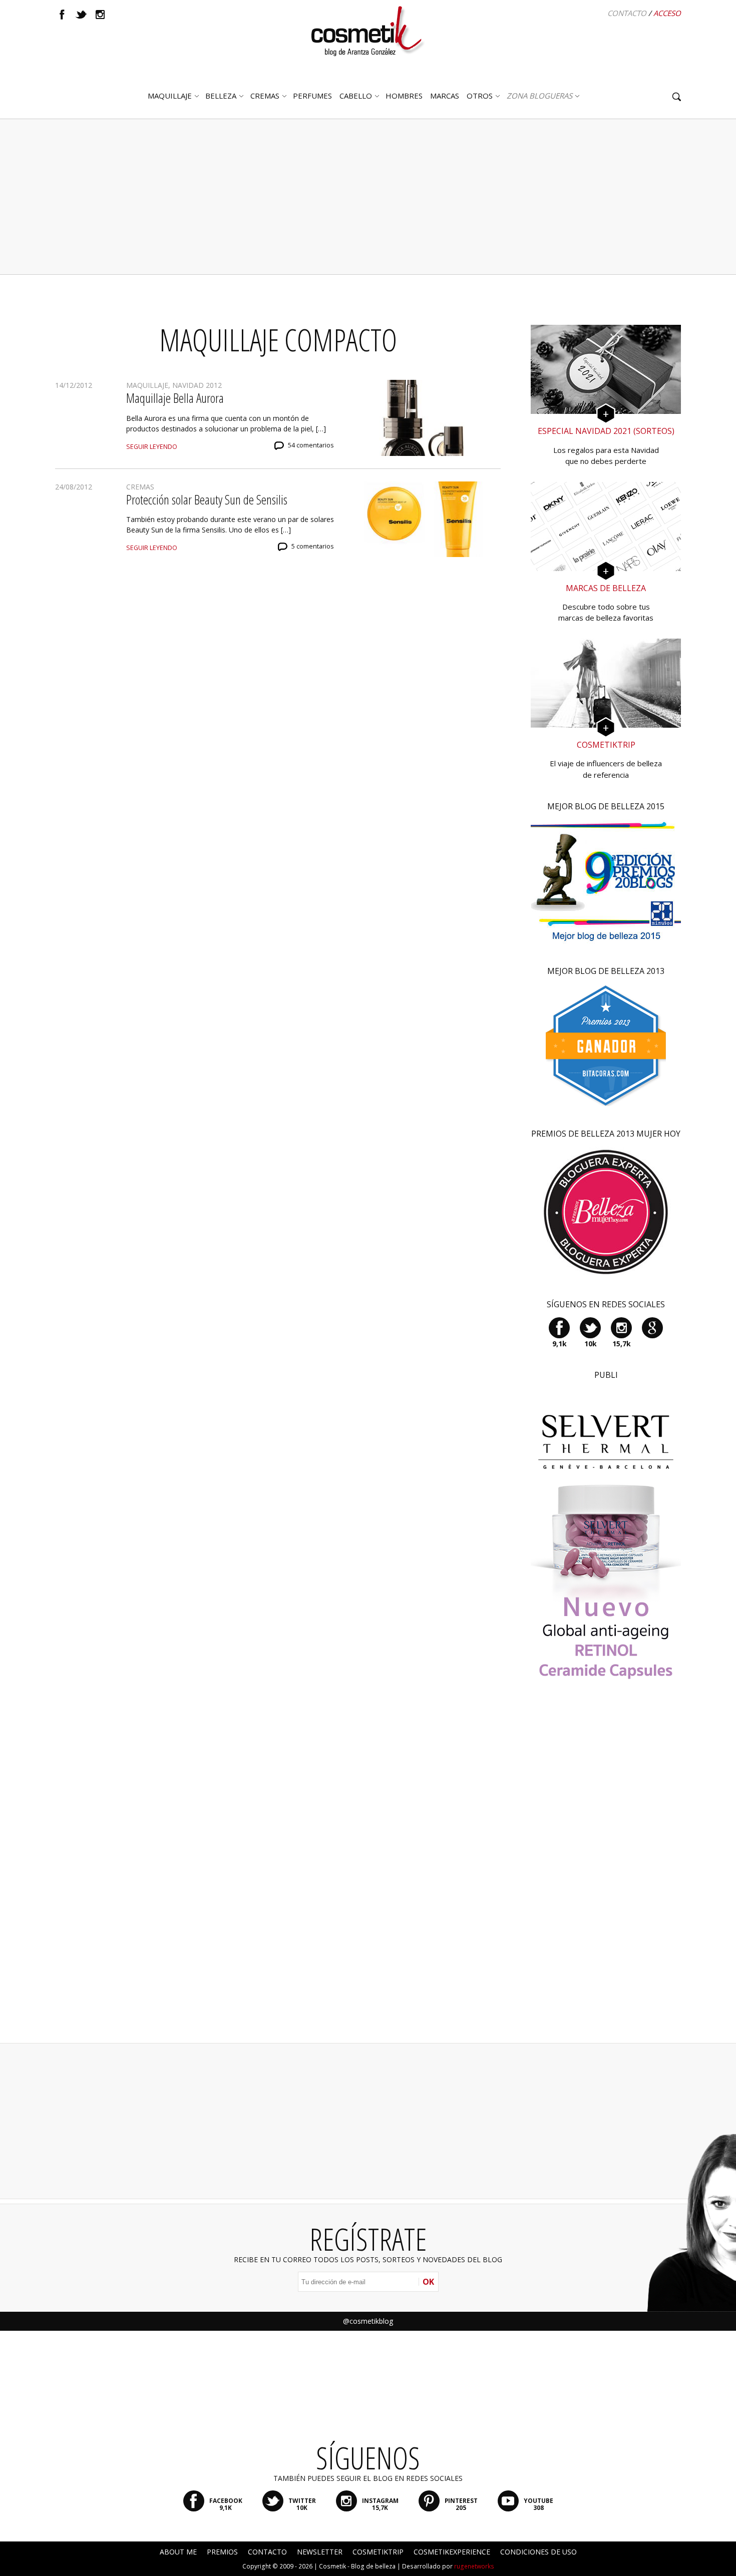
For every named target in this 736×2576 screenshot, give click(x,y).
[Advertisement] (368, 197)
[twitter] (81, 15)
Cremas (265, 96)
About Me (178, 2552)
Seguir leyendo (152, 447)
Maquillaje (170, 96)
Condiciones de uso (538, 2552)
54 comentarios (311, 445)
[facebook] (62, 15)
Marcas (445, 96)
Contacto (627, 13)
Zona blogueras (539, 96)
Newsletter (320, 2552)
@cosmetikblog (368, 2321)
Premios (222, 2552)
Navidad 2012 (197, 385)
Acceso (667, 13)
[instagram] (100, 15)
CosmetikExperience (452, 2552)
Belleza (221, 96)
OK (428, 2282)
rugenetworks (474, 2566)
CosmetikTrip (378, 2552)
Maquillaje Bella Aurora (175, 398)
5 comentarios (313, 546)
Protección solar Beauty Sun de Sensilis (207, 499)
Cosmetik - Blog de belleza (357, 2566)
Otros (480, 96)
